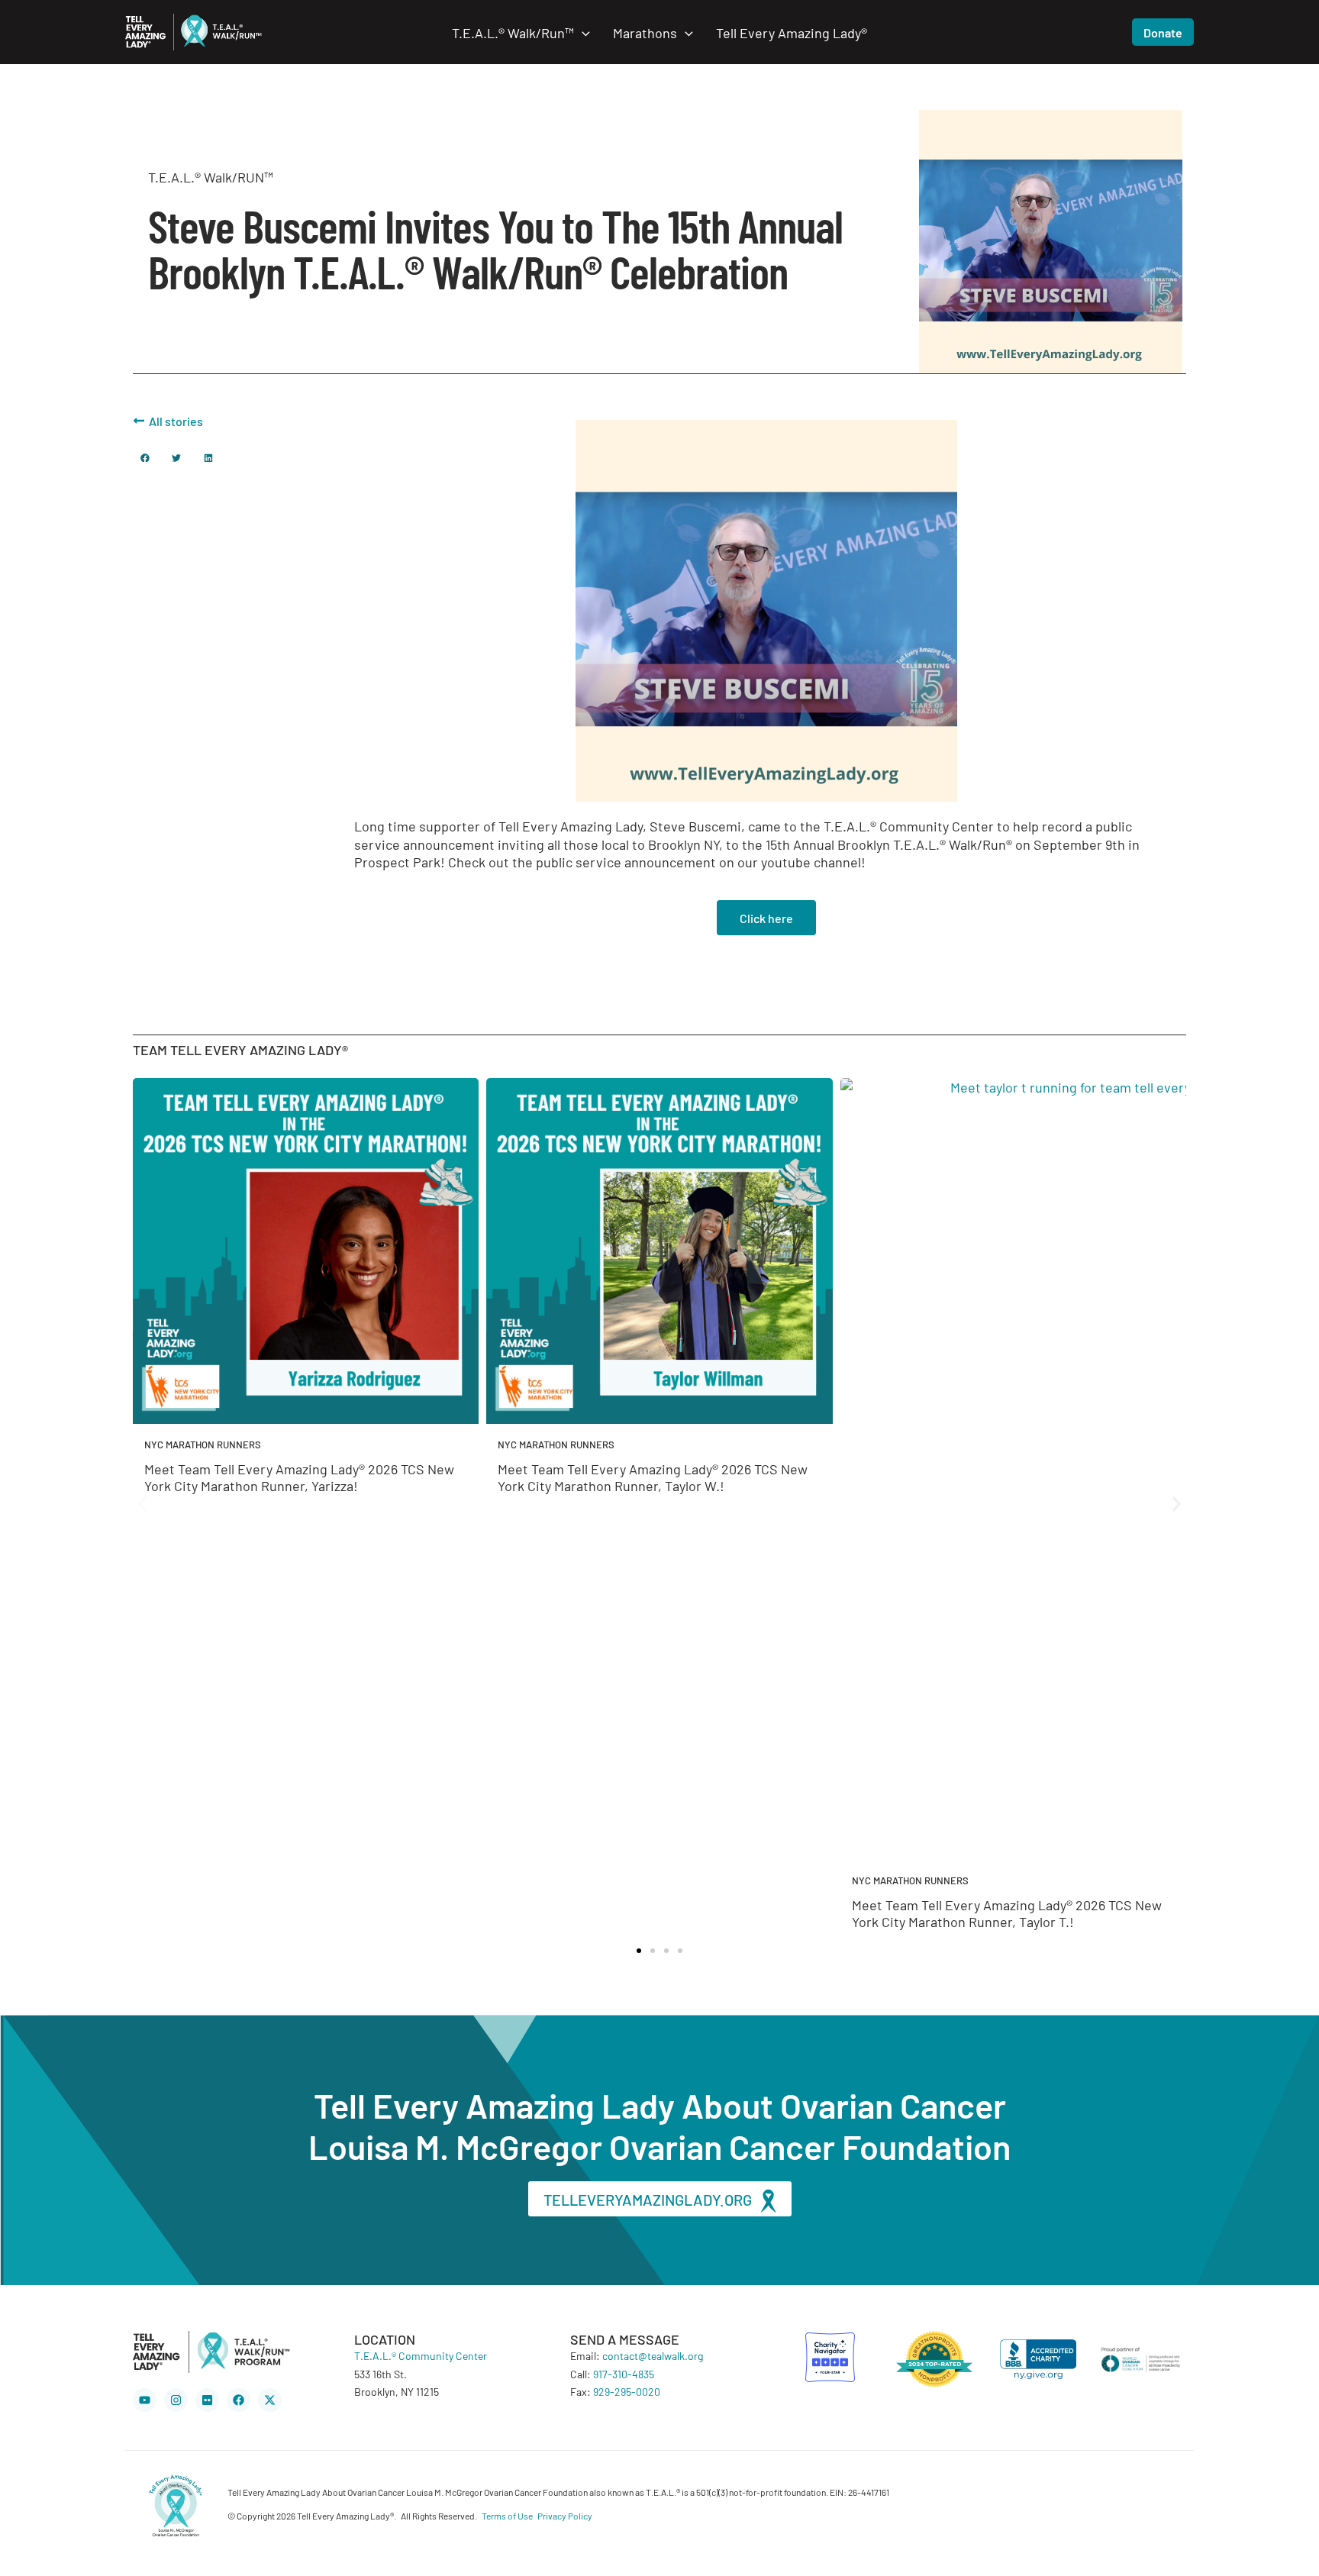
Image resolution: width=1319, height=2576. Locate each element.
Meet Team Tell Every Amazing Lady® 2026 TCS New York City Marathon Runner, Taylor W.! (653, 1477)
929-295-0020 (627, 2391)
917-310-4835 (624, 2374)
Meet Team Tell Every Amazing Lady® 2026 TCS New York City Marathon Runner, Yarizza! (299, 1477)
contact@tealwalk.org (653, 2355)
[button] (582, 32)
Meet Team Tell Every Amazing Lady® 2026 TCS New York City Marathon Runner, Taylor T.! (1007, 1913)
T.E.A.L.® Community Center (421, 2355)
